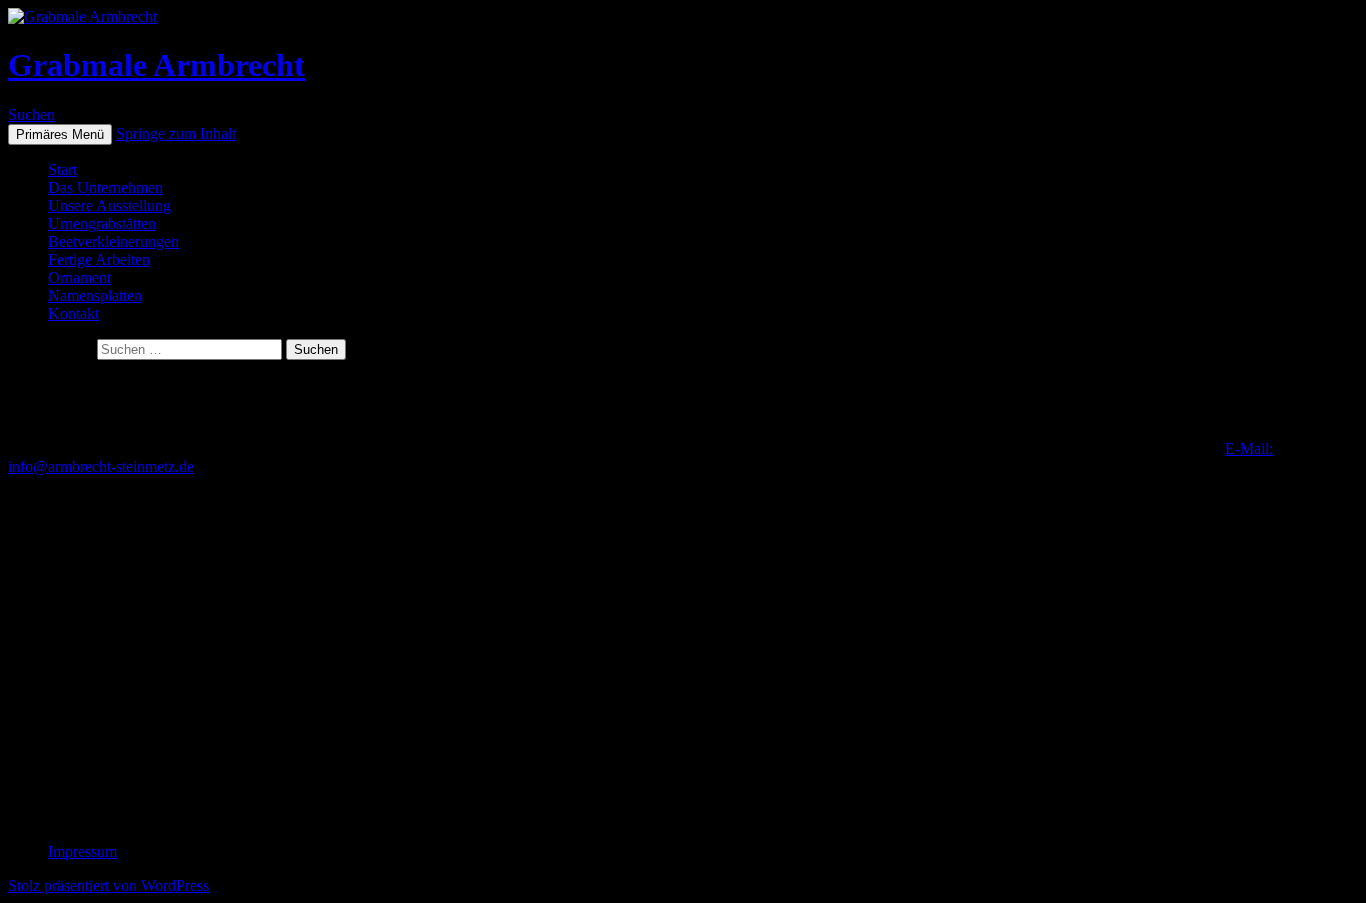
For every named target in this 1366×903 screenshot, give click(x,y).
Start (62, 169)
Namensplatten (95, 295)
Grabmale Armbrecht (156, 65)
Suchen (31, 114)
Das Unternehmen (105, 187)
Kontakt (73, 313)
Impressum (82, 851)
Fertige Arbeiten (99, 259)
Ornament (79, 277)
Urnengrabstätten (102, 223)
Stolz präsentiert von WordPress (108, 885)
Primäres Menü (60, 134)
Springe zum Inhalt (176, 133)
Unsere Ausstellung (109, 205)
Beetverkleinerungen (113, 241)
